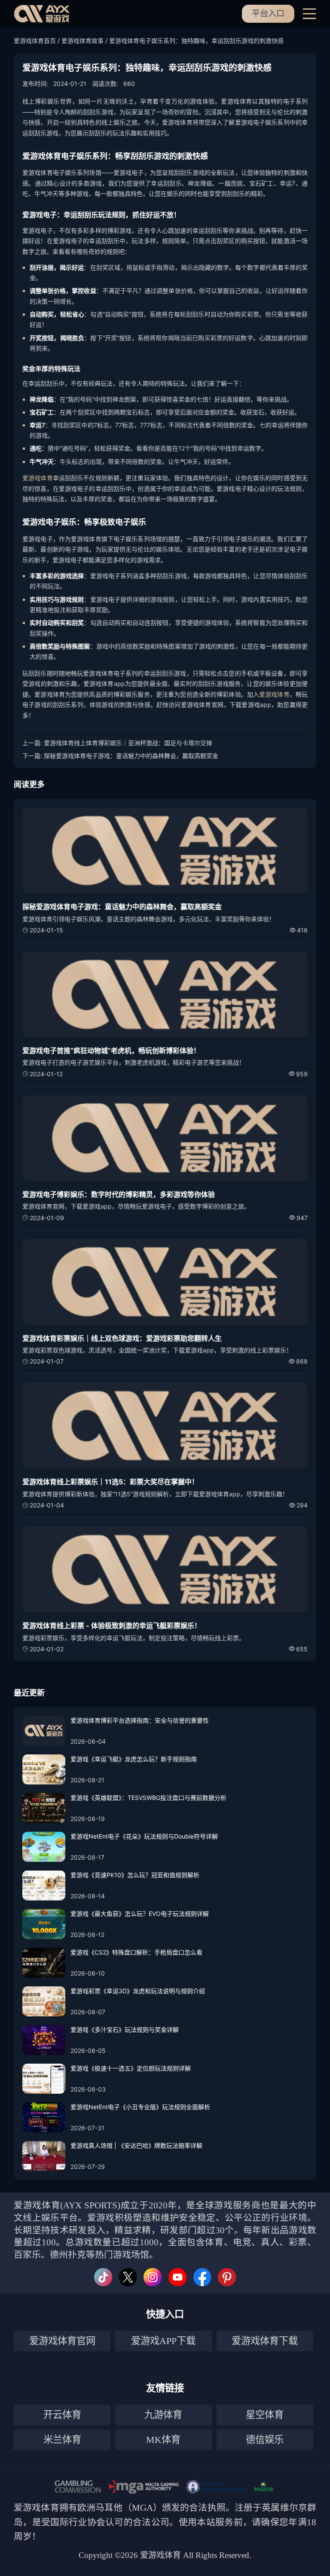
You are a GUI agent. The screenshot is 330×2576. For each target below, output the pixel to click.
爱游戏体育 (38, 478)
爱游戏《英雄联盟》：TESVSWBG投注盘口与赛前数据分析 (148, 1798)
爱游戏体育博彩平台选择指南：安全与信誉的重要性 (140, 1720)
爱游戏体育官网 (62, 2341)
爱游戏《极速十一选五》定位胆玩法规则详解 (131, 2068)
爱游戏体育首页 (35, 41)
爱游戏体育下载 (265, 2341)
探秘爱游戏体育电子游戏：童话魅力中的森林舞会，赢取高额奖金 (131, 756)
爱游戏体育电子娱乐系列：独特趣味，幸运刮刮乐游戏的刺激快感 (196, 41)
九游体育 (163, 2415)
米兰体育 (62, 2440)
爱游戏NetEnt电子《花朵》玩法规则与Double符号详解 (144, 1836)
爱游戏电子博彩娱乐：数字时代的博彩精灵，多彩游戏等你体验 (119, 1194)
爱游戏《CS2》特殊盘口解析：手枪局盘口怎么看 (136, 1952)
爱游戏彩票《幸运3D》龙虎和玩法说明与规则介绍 (138, 1991)
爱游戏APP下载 (163, 2341)
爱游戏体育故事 (82, 41)
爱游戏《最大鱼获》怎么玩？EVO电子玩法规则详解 (140, 1914)
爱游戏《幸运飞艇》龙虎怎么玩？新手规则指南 (134, 1759)
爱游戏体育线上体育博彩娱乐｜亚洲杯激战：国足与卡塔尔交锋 (128, 743)
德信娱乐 (265, 2440)
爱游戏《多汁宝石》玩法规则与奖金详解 (125, 2029)
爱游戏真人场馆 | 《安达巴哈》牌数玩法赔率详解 (136, 2145)
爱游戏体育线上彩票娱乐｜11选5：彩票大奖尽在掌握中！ (110, 1482)
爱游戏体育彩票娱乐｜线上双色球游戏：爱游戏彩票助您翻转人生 (122, 1338)
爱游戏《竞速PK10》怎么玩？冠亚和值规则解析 (135, 1875)
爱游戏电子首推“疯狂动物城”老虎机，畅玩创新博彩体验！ (111, 1050)
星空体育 (265, 2415)
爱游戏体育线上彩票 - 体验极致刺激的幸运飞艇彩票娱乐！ (112, 1626)
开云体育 (62, 2415)
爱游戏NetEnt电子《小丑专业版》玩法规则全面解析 (140, 2107)
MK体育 (163, 2440)
